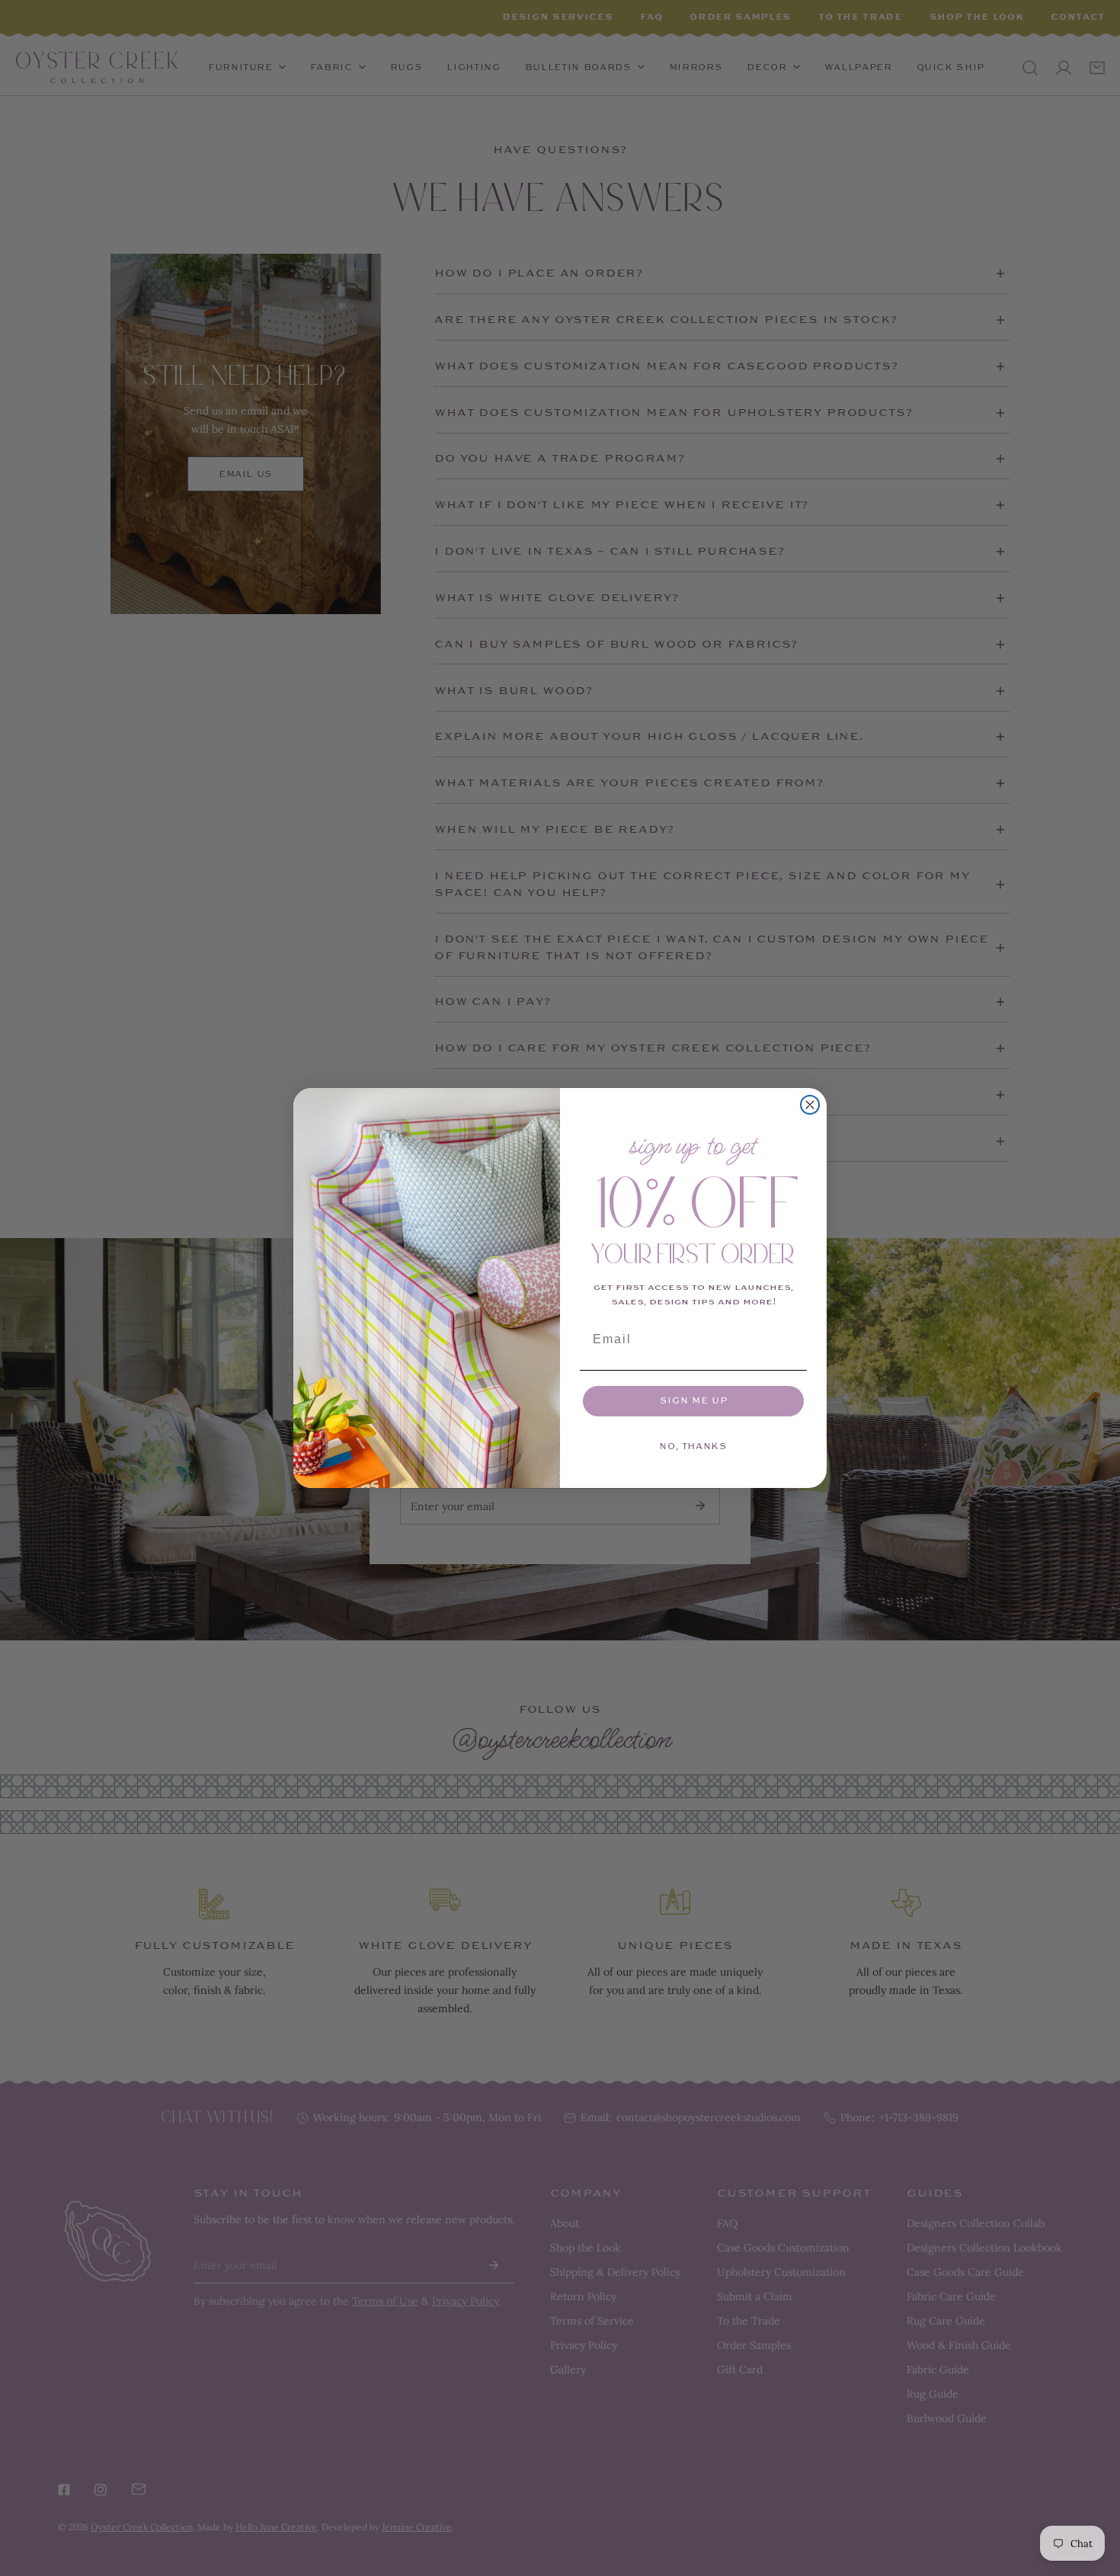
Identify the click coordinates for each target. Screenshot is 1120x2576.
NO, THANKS (693, 1446)
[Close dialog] (810, 1105)
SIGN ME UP (694, 1401)
